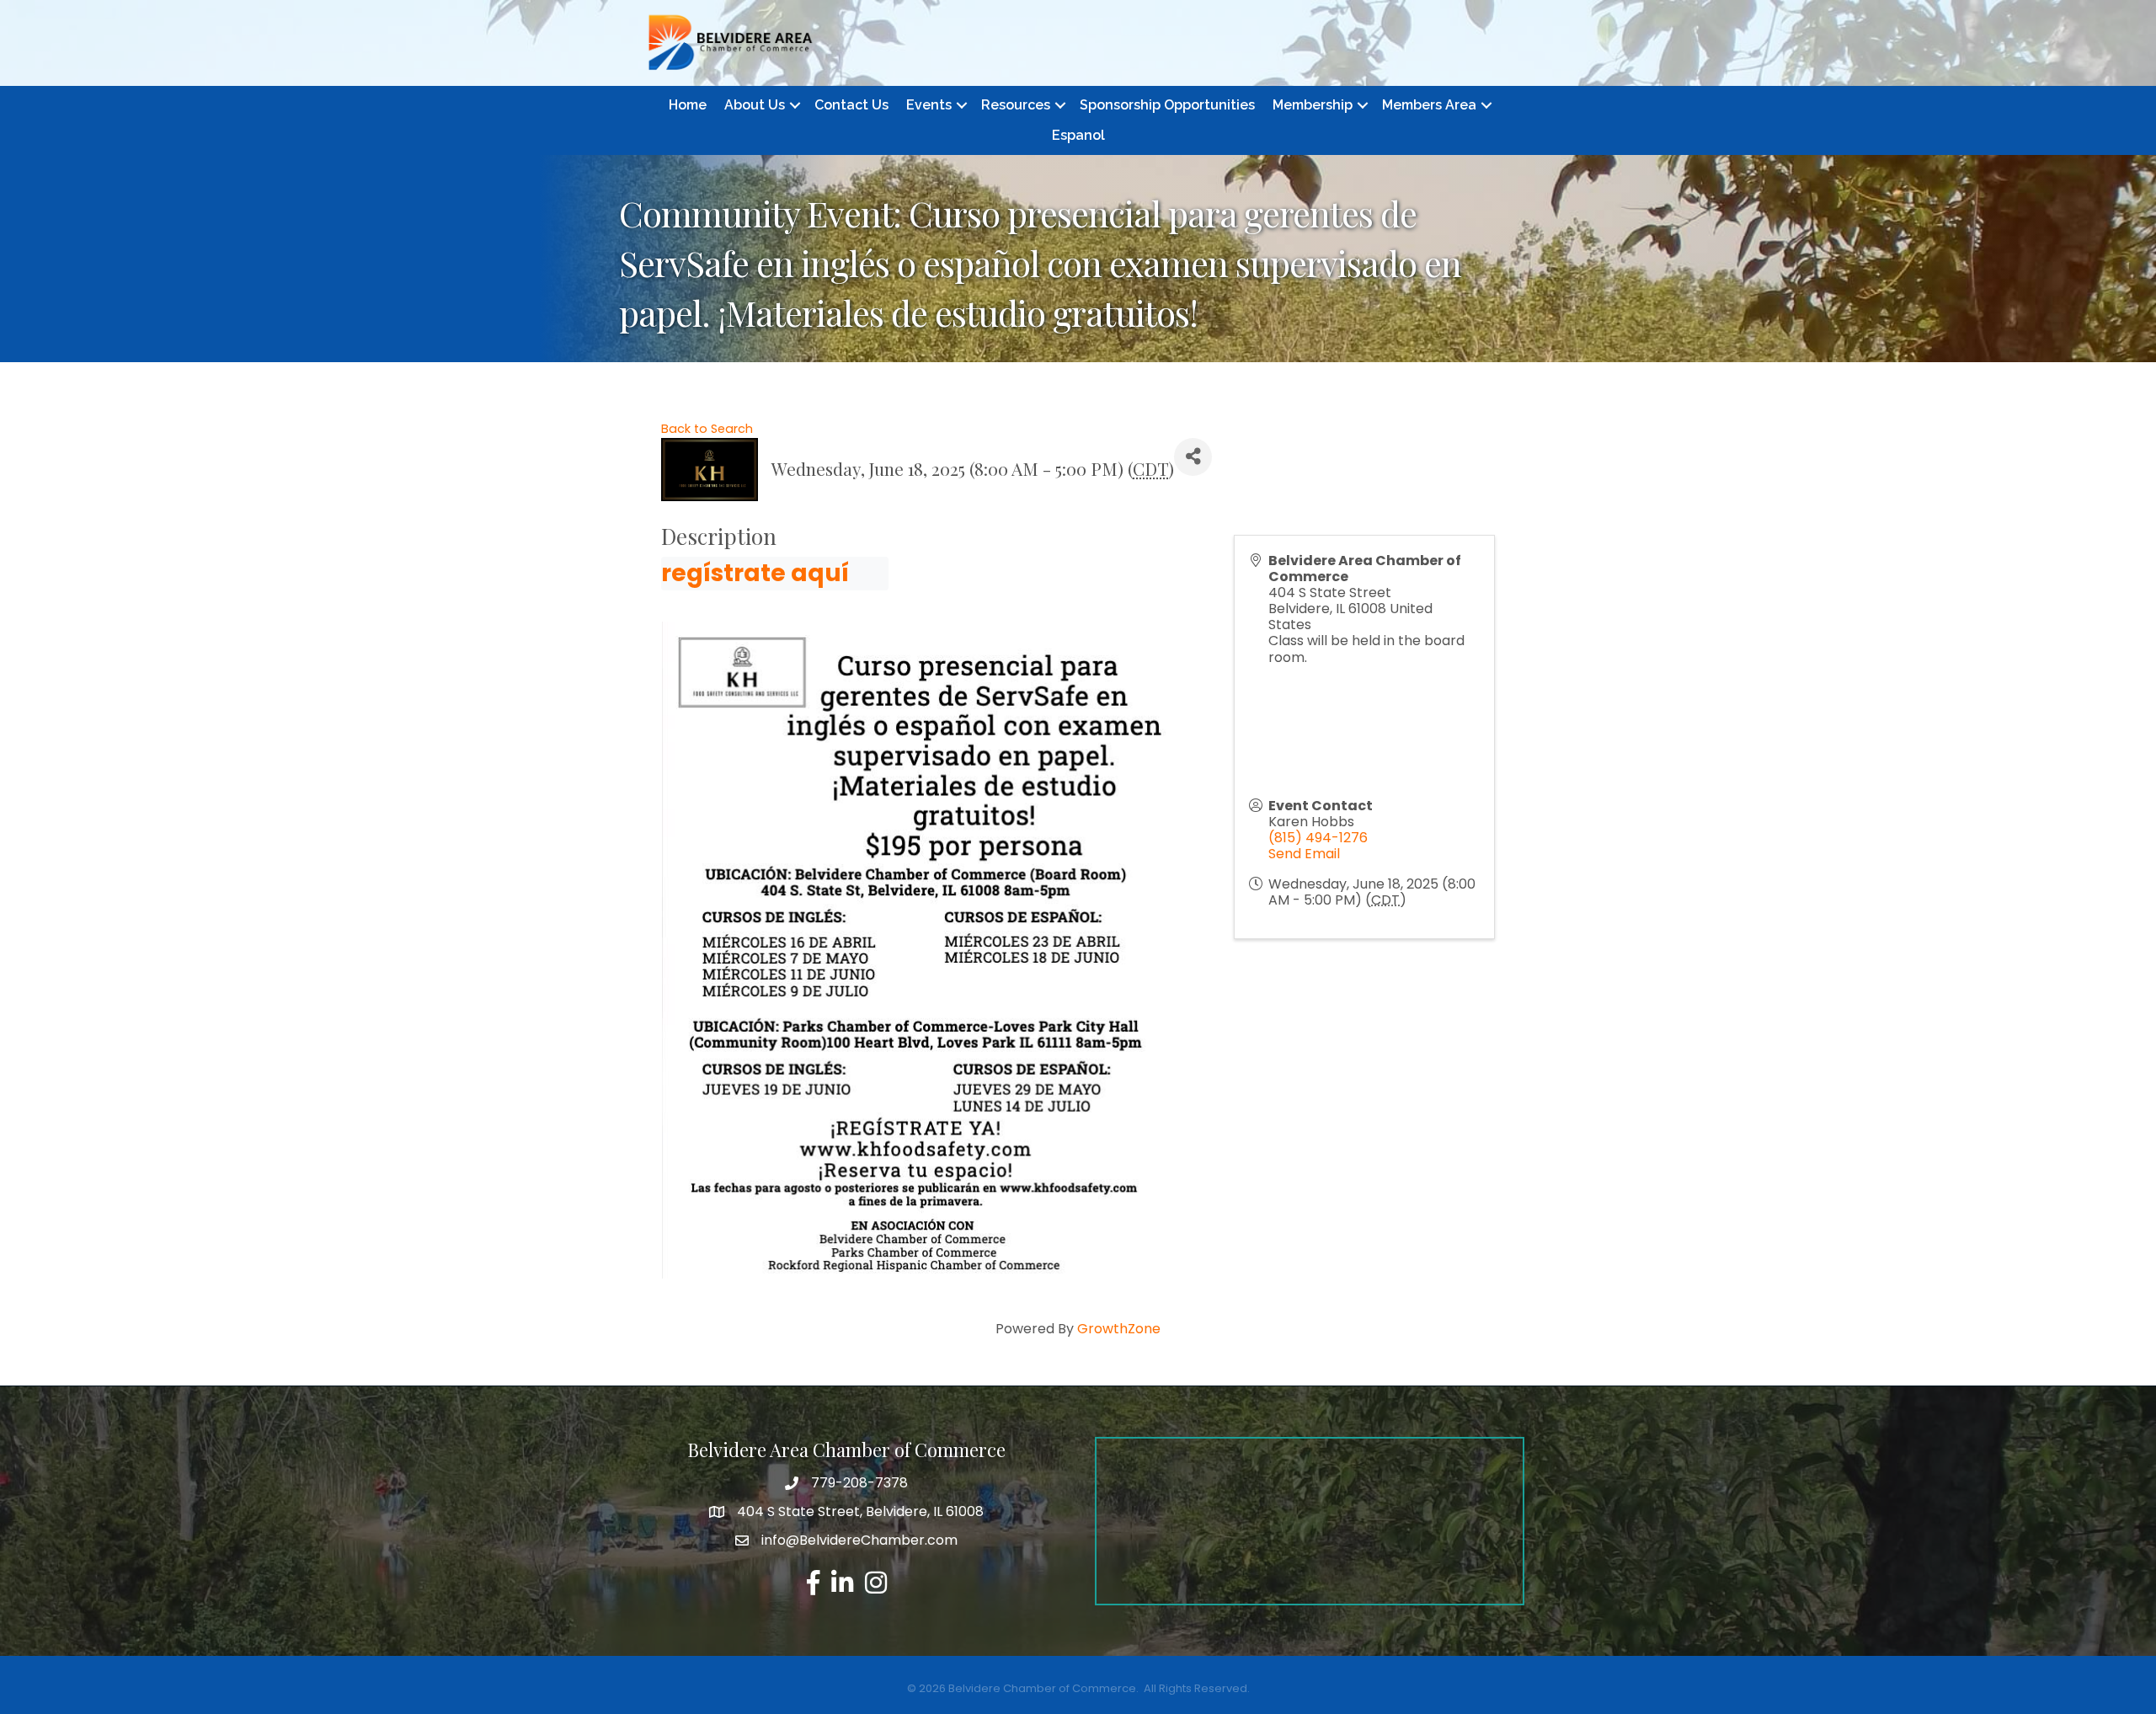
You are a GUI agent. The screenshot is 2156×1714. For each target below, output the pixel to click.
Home (688, 105)
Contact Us (851, 105)
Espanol (1078, 135)
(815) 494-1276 (1318, 838)
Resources (1016, 105)
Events (929, 105)
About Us (755, 105)
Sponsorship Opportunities (1167, 105)
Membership (1313, 105)
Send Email (1304, 854)
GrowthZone (1119, 1329)
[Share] (1193, 457)
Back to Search (707, 429)
